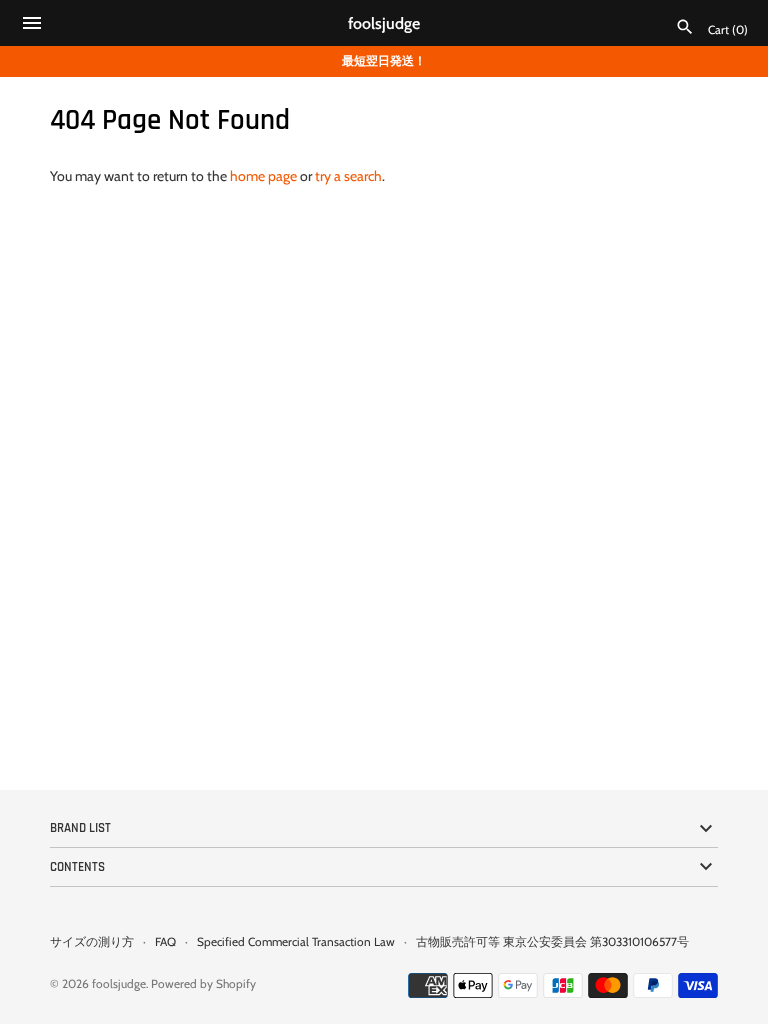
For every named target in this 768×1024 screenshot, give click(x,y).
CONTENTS (77, 867)
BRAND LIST (80, 828)
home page (263, 176)
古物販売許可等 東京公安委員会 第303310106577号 (552, 942)
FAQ (165, 942)
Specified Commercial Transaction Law (296, 942)
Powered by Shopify (203, 984)
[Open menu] (32, 25)
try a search (348, 176)
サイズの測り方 (92, 942)
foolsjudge (119, 984)
